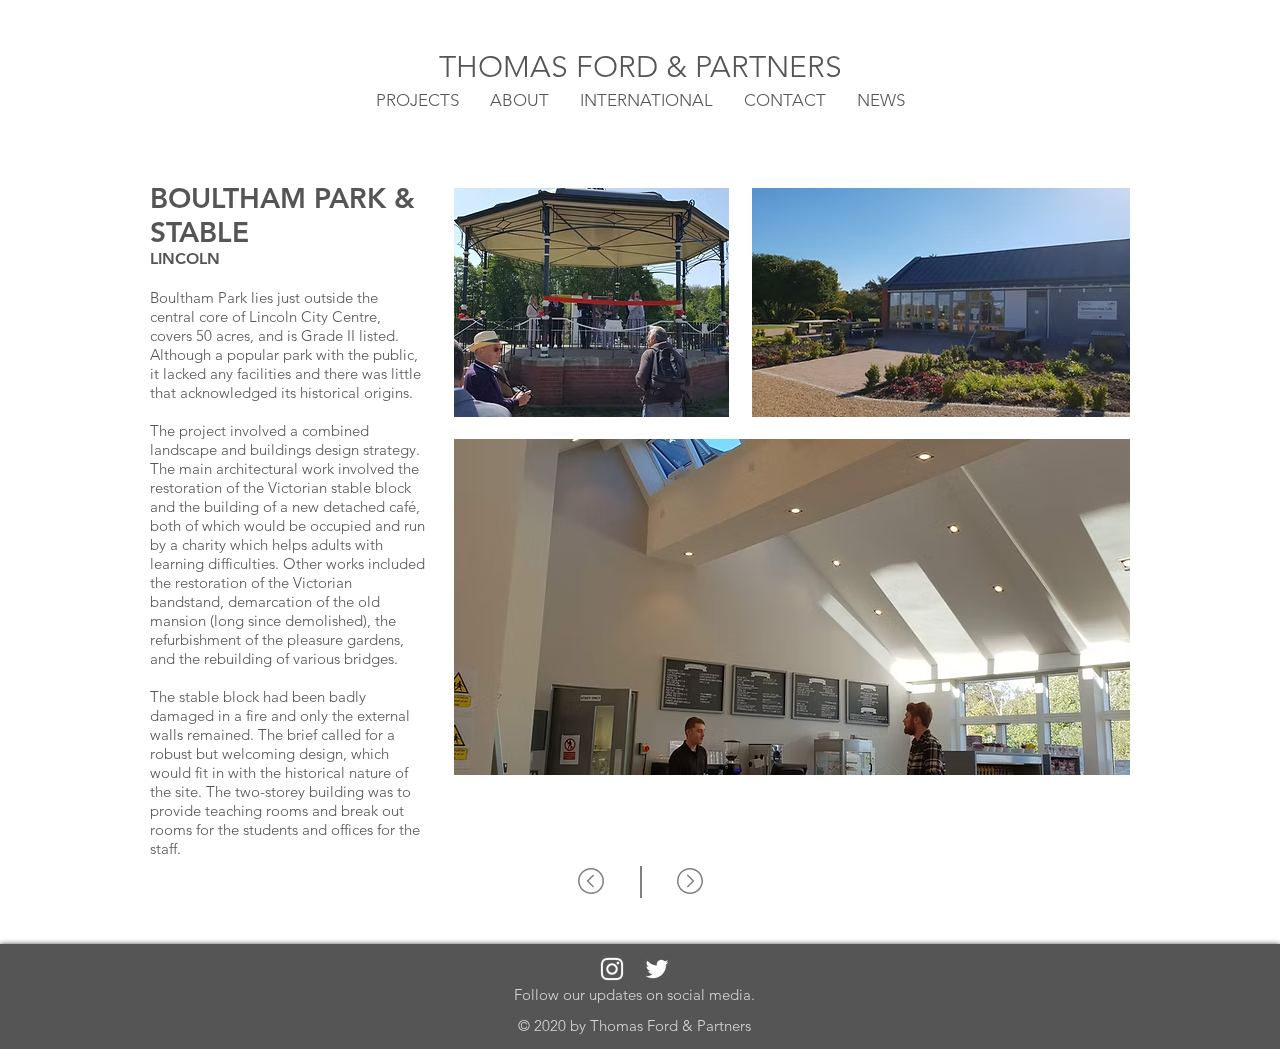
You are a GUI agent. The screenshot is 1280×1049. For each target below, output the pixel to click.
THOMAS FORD (552, 67)
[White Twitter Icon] (657, 969)
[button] (646, 99)
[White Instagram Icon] (612, 969)
